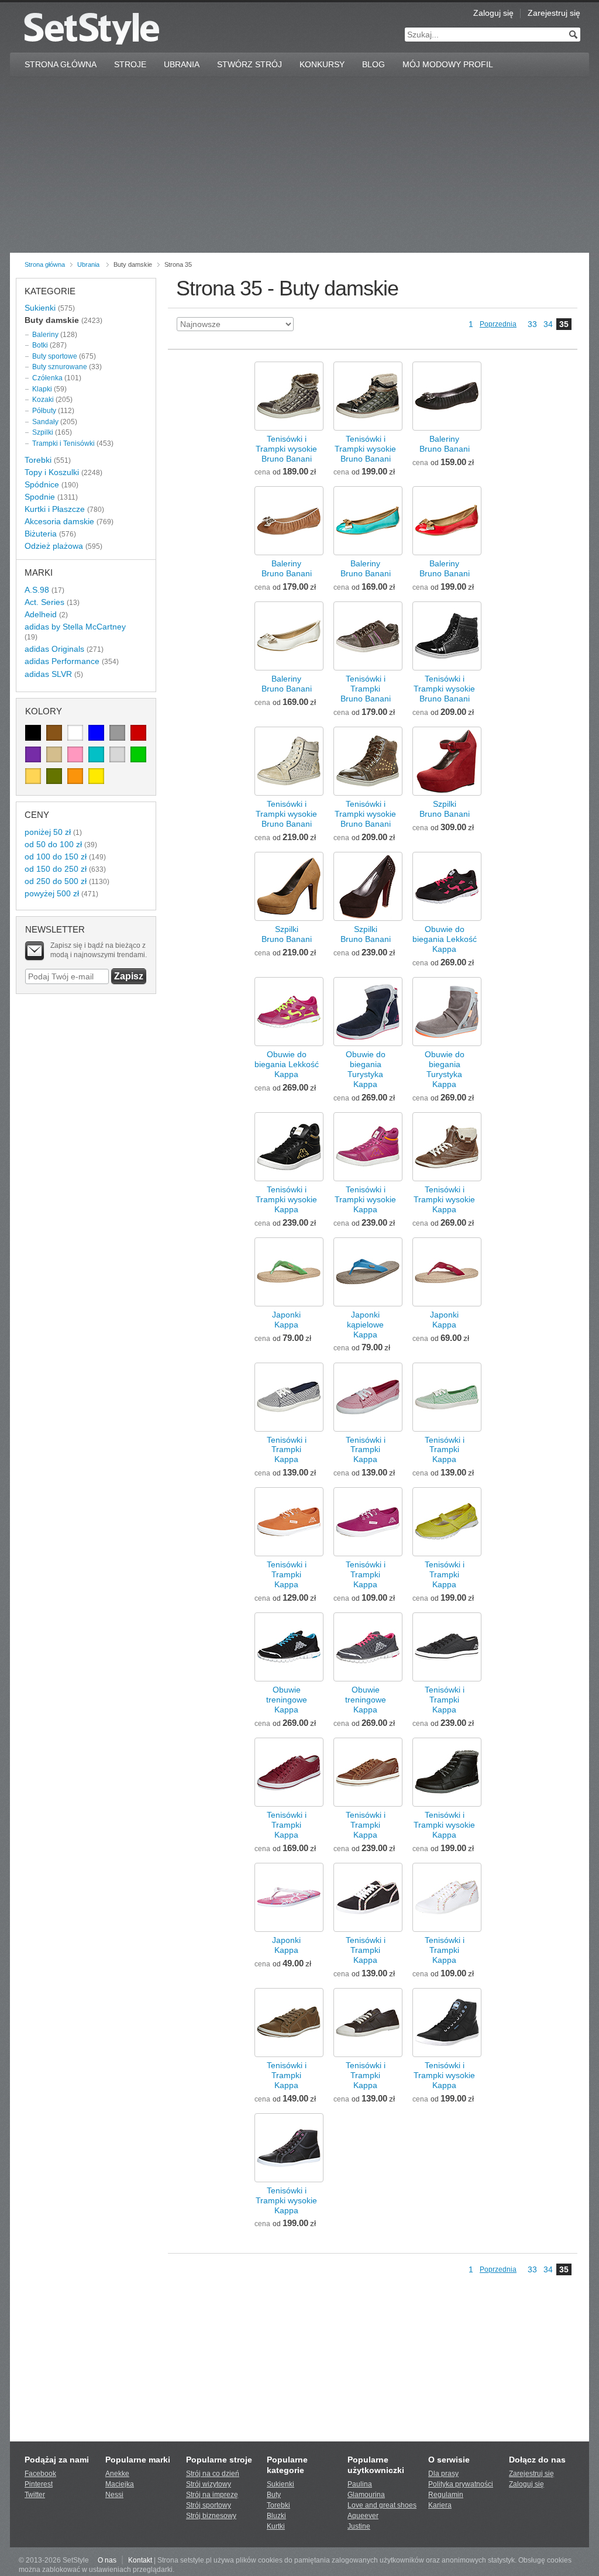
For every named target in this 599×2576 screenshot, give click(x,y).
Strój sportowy (209, 2505)
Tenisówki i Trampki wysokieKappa (286, 1199)
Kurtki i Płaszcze (55, 509)
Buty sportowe (55, 356)
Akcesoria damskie (59, 521)
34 (548, 324)
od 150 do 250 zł (56, 869)
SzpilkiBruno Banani (445, 809)
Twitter (35, 2495)
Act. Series (44, 602)
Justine (359, 2526)
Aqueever (363, 2516)
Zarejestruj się (554, 13)
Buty (274, 2495)
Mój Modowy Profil (448, 64)
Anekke (117, 2474)
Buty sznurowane (60, 367)
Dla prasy (443, 2474)
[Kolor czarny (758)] (33, 733)
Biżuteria (41, 534)
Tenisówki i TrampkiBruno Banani (366, 689)
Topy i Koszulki (52, 472)
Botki (40, 345)
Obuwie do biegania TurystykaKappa (366, 1069)
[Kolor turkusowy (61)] (96, 754)
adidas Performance (62, 661)
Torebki (38, 460)
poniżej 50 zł (48, 832)
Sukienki (40, 308)
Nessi (114, 2495)
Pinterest (39, 2484)
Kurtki (276, 2526)
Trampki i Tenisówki (63, 443)
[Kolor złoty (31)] (33, 776)
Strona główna (45, 264)
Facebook (40, 2474)
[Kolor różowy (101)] (75, 754)
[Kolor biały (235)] (75, 733)
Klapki (42, 389)
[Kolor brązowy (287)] (54, 733)
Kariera (440, 2505)
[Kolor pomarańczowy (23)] (75, 776)
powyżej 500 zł (52, 893)
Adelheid (41, 614)
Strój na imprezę (212, 2495)
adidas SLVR (48, 674)
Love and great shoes (382, 2505)
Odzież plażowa (54, 546)
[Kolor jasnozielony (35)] (138, 754)
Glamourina (366, 2495)
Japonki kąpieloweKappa (365, 1325)
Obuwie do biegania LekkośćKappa (445, 939)
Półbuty (44, 411)
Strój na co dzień (213, 2474)
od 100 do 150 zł (56, 857)
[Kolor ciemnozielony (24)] (54, 776)
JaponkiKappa (286, 1320)
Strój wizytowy (209, 2484)
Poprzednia (498, 324)
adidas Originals (54, 649)
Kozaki (43, 400)
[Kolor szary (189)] (117, 733)
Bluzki (276, 2516)
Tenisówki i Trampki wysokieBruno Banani (286, 449)
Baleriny (45, 335)
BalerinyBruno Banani (445, 444)
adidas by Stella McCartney (75, 627)
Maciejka (120, 2484)
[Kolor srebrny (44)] (117, 754)
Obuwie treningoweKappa (287, 1700)
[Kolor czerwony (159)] (138, 733)
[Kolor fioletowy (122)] (33, 754)
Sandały (45, 422)
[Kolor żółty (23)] (96, 776)
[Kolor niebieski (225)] (96, 733)
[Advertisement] (299, 165)
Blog (373, 64)
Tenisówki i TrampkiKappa (287, 1450)
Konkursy (322, 64)
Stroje (130, 64)
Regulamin (446, 2495)
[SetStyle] (92, 28)
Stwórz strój (249, 64)
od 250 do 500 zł (56, 881)
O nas (107, 2560)
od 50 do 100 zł (53, 844)
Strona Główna (61, 64)
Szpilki (43, 432)
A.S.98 (37, 590)
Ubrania (182, 64)
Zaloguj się (493, 13)
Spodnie (40, 497)
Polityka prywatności (461, 2484)
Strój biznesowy (211, 2516)
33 (532, 324)
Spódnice (42, 484)
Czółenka (47, 378)
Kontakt (140, 2560)
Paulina (360, 2484)
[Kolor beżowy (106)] (54, 754)
